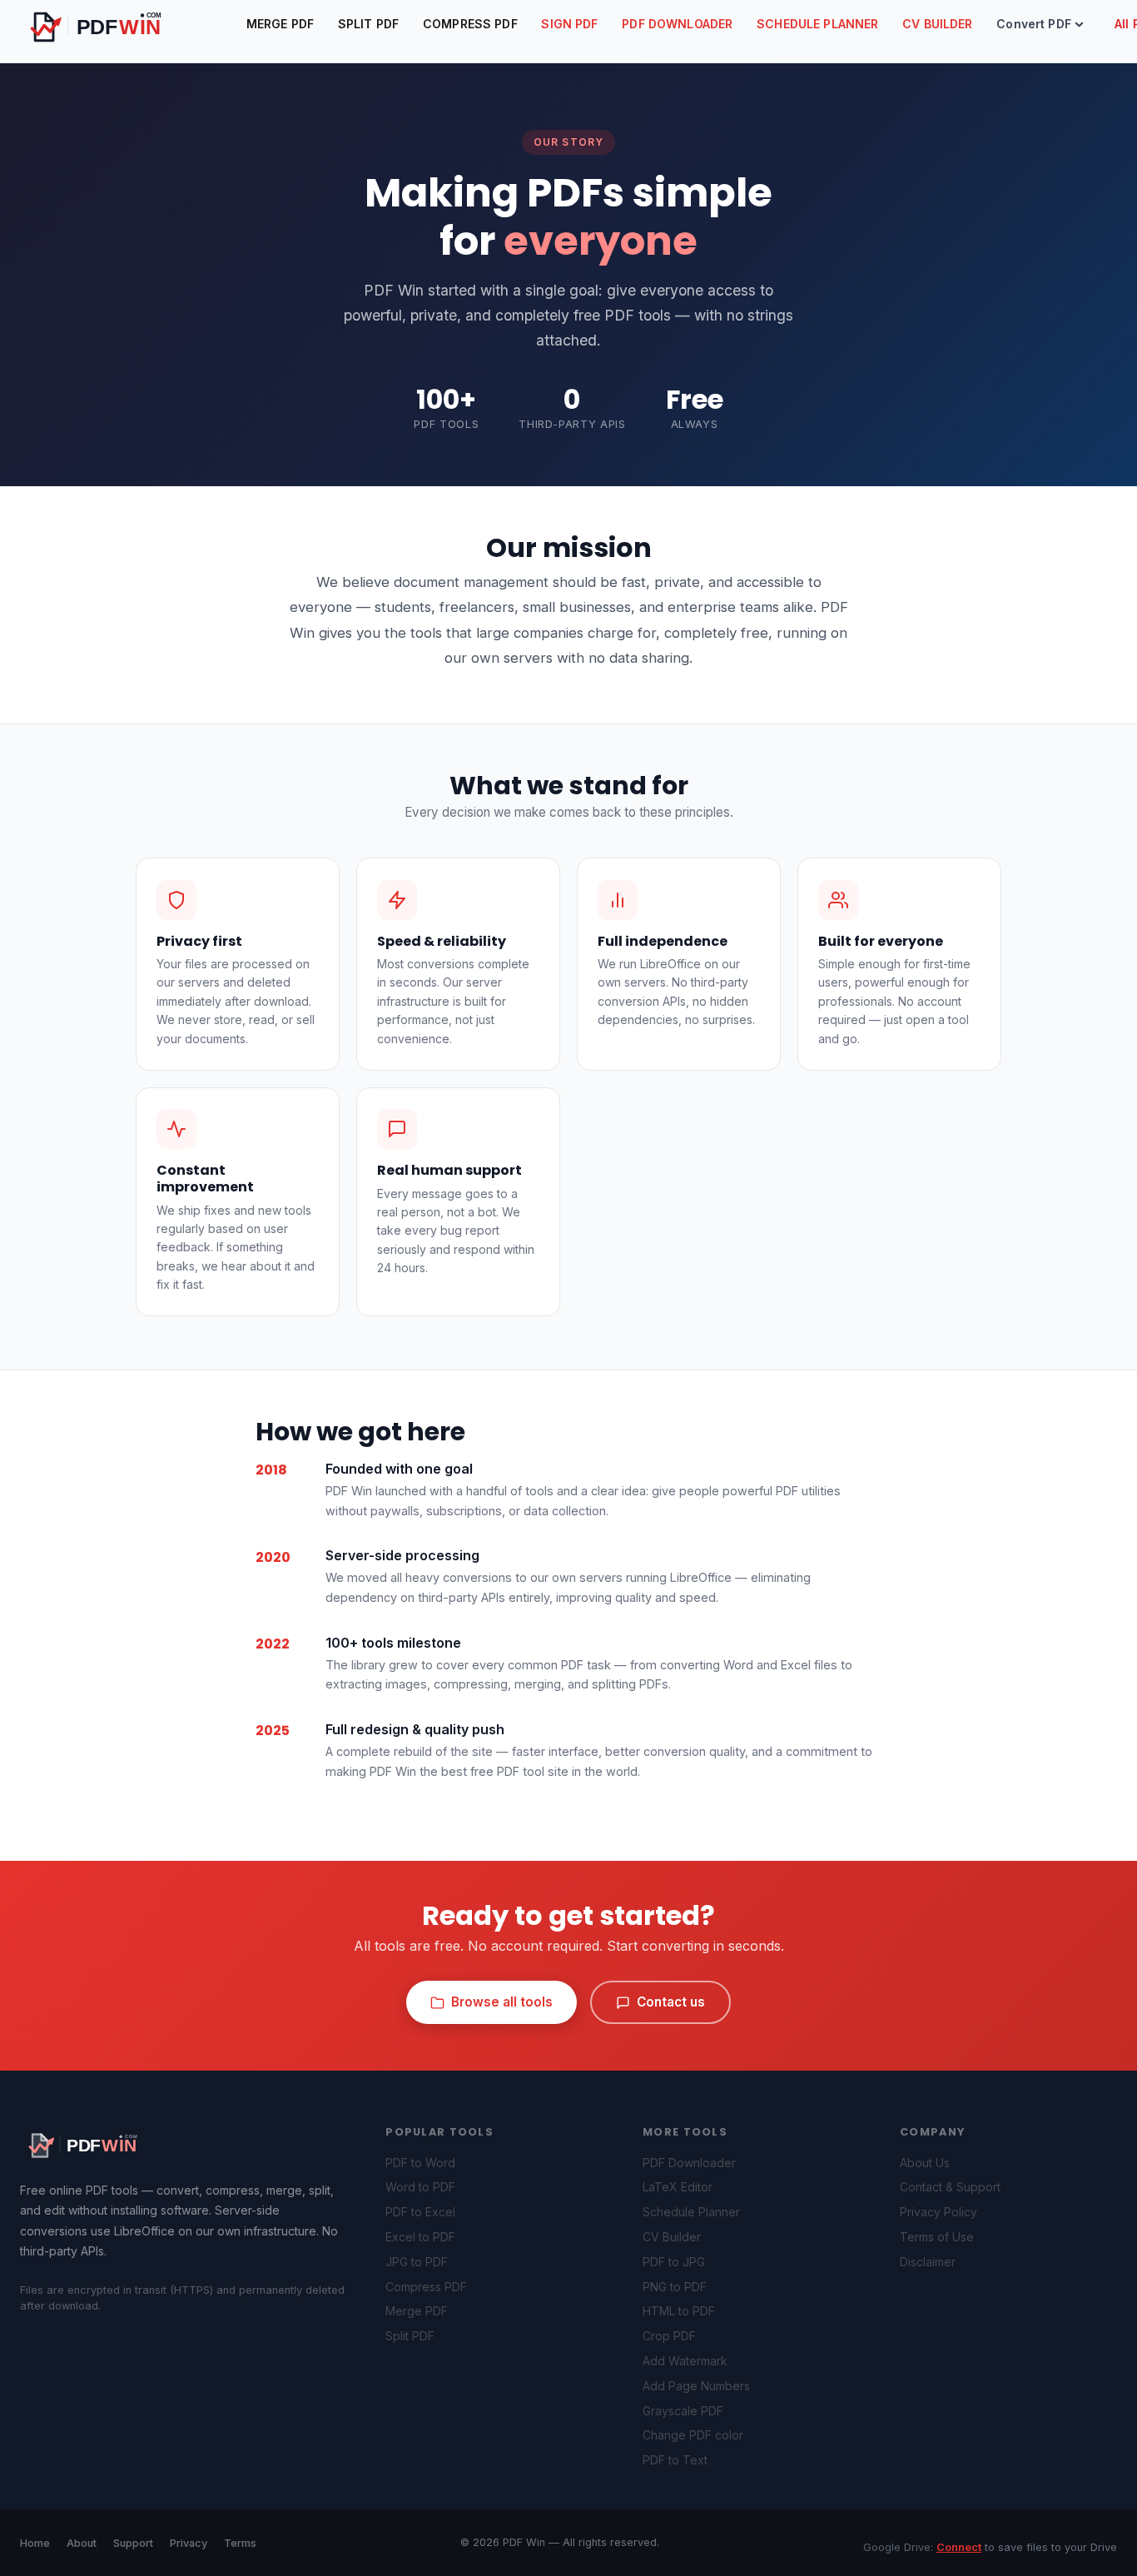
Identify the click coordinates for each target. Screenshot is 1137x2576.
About (82, 2543)
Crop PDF (669, 2336)
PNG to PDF (675, 2287)
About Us (925, 2163)
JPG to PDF (417, 2262)
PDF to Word (420, 2163)
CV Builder (937, 24)
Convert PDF (1034, 24)
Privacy (189, 2543)
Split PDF (368, 24)
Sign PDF (569, 24)
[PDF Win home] (114, 25)
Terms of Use (937, 2237)
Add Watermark (685, 2361)
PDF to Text (675, 2460)
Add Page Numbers (696, 2386)
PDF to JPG (674, 2262)
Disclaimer (928, 2262)
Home (35, 2543)
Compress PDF (470, 24)
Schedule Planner (817, 24)
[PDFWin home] (95, 2144)
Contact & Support (950, 2187)
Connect (959, 2547)
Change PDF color (693, 2435)
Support (133, 2543)
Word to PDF (420, 2187)
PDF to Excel (420, 2212)
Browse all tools (502, 2002)
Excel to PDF (420, 2237)
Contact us (671, 2002)
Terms (240, 2543)
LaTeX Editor (678, 2187)
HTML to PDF (679, 2311)
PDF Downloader (677, 24)
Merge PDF (280, 24)
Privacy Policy (938, 2212)
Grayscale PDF (683, 2411)
